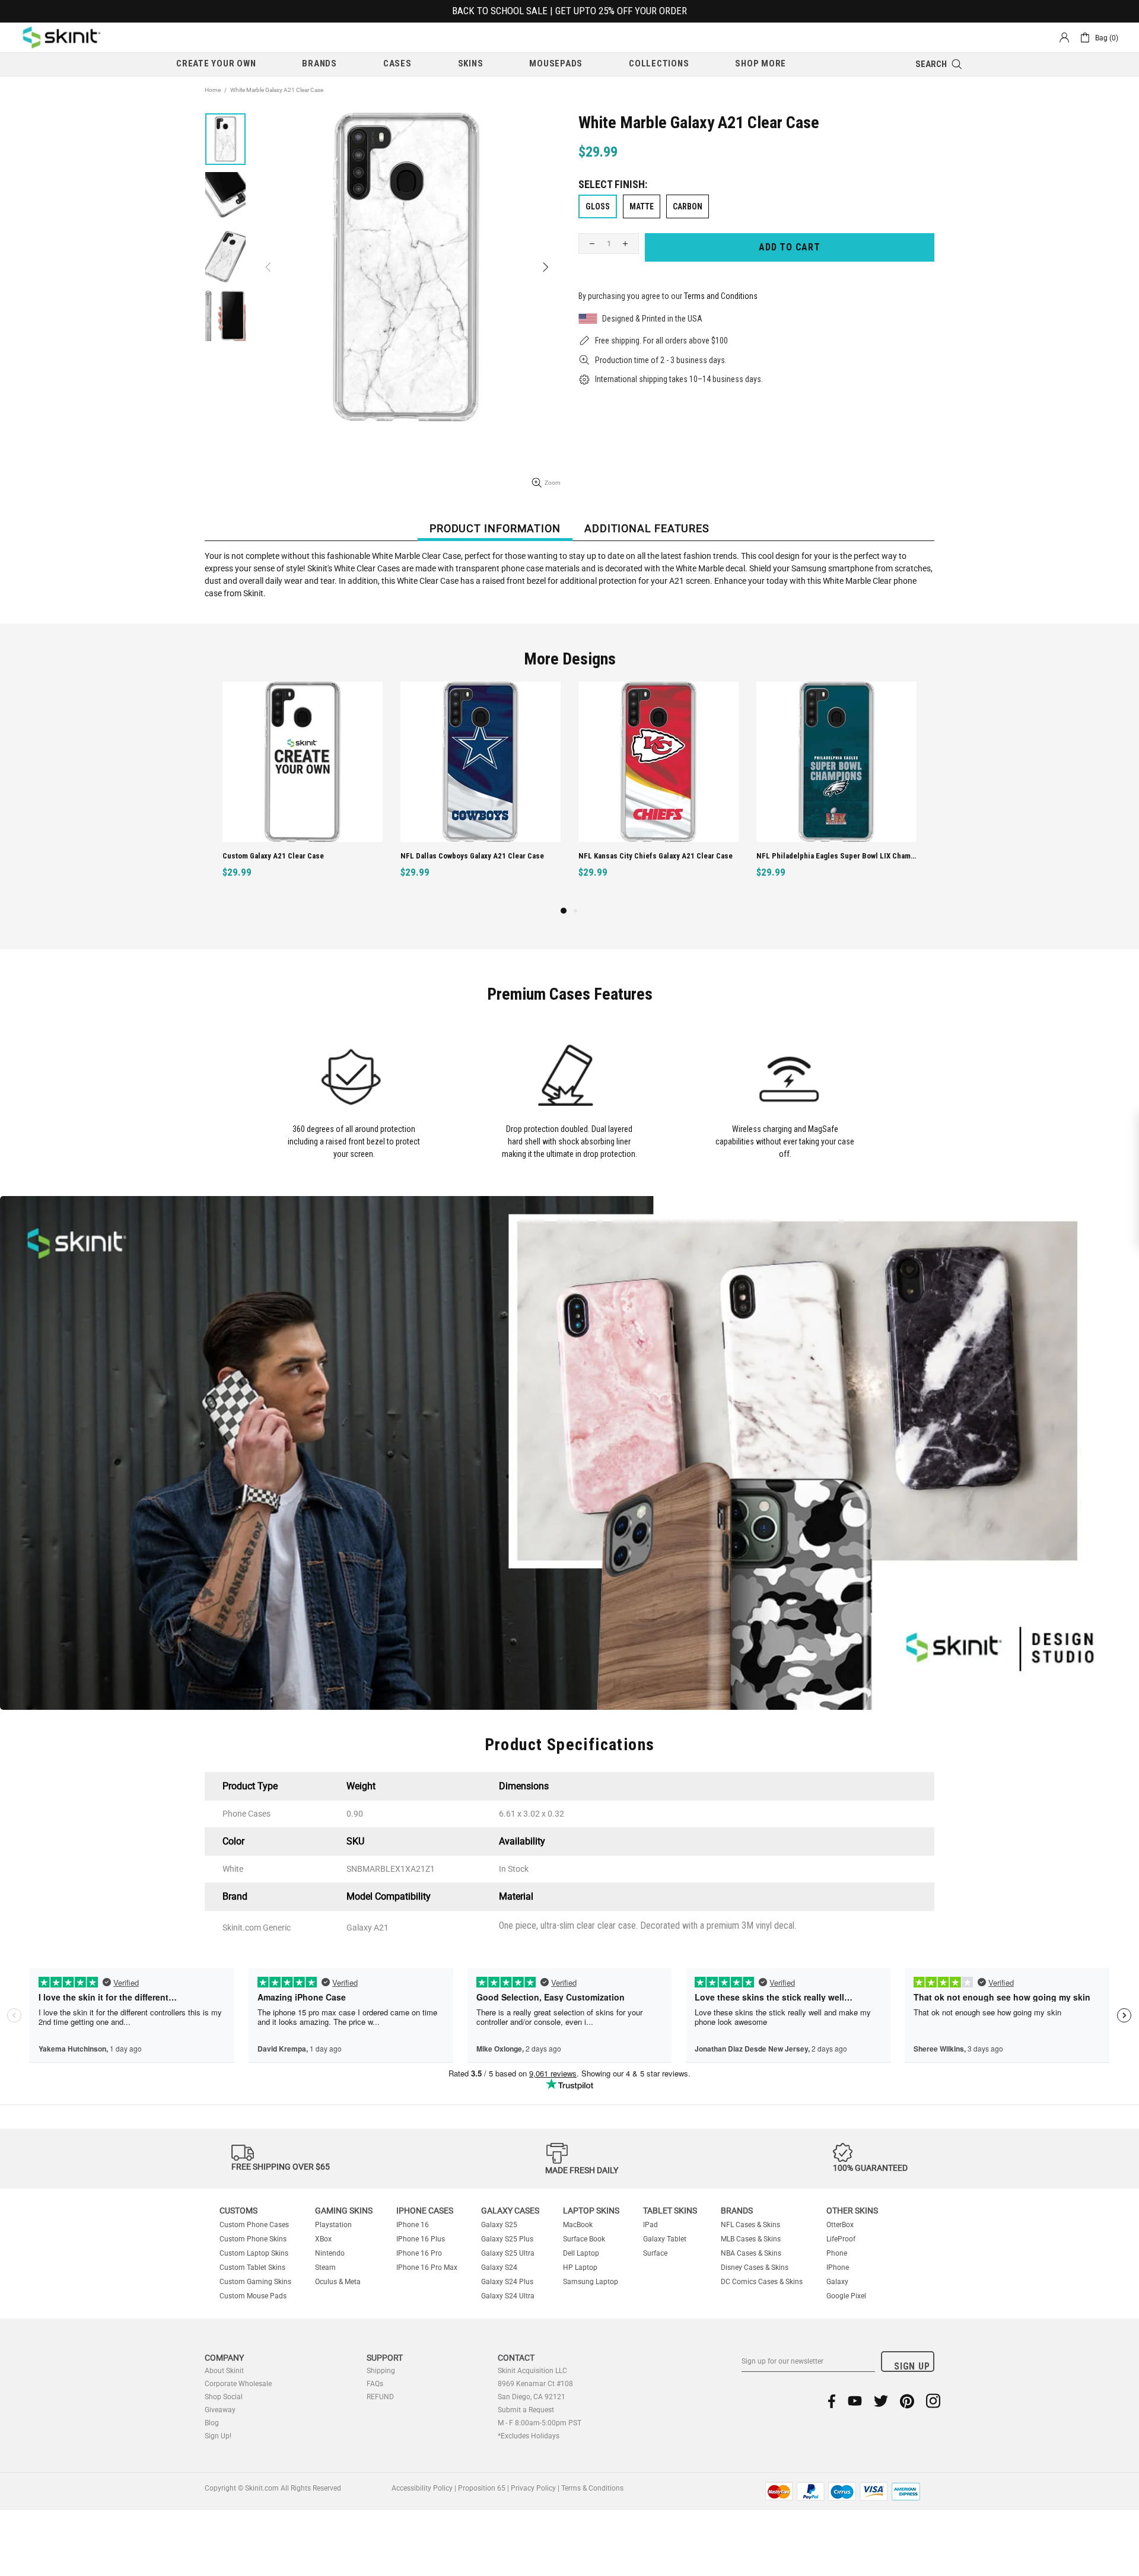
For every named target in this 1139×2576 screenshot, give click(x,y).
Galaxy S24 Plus (507, 2282)
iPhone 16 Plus (421, 2239)
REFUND (380, 2397)
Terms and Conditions (721, 296)
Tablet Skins (670, 2211)
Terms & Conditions (592, 2488)
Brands (737, 2211)
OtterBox (840, 2225)
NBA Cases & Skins (751, 2253)
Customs (238, 2211)
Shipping (381, 2371)
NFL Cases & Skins (750, 2225)
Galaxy (837, 2282)
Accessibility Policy (422, 2488)
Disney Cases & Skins (755, 2267)
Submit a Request (526, 2410)
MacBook (578, 2225)
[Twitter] (881, 2401)
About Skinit (224, 2371)
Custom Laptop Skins (254, 2253)
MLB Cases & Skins (751, 2239)
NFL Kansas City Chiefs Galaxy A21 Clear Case (656, 856)
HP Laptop (580, 2267)
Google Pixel (846, 2296)
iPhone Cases (425, 2211)
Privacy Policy (533, 2488)
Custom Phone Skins (253, 2239)
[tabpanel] (303, 793)
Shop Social (224, 2397)
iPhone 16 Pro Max (427, 2267)
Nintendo (330, 2253)
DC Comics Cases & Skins (762, 2282)
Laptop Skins (591, 2211)
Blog (212, 2423)
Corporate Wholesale (238, 2384)
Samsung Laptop (591, 2282)
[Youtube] (855, 2401)
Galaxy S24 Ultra (508, 2296)
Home (213, 90)
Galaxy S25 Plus (507, 2239)
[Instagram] (933, 2401)
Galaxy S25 (499, 2225)
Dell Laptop (581, 2253)
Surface (655, 2253)
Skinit (62, 37)
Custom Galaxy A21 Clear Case (273, 856)
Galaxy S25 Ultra (508, 2253)
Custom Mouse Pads (253, 2296)
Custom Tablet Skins (252, 2267)
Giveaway (220, 2410)
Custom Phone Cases (254, 2225)
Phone (837, 2253)
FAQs (375, 2384)
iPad (650, 2225)
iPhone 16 (413, 2225)
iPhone (838, 2267)
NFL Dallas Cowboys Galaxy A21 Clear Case (472, 856)
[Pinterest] (907, 2401)
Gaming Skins (344, 2211)
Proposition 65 (482, 2488)
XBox (323, 2239)
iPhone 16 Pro (419, 2253)
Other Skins (852, 2211)
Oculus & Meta (338, 2282)
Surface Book (584, 2239)
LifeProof (841, 2239)
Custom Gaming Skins (255, 2282)
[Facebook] (832, 2401)
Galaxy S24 (499, 2267)
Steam (325, 2267)
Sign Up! (218, 2436)
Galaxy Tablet (665, 2239)
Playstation (333, 2225)
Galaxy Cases (510, 2211)
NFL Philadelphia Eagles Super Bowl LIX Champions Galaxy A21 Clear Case (838, 856)
